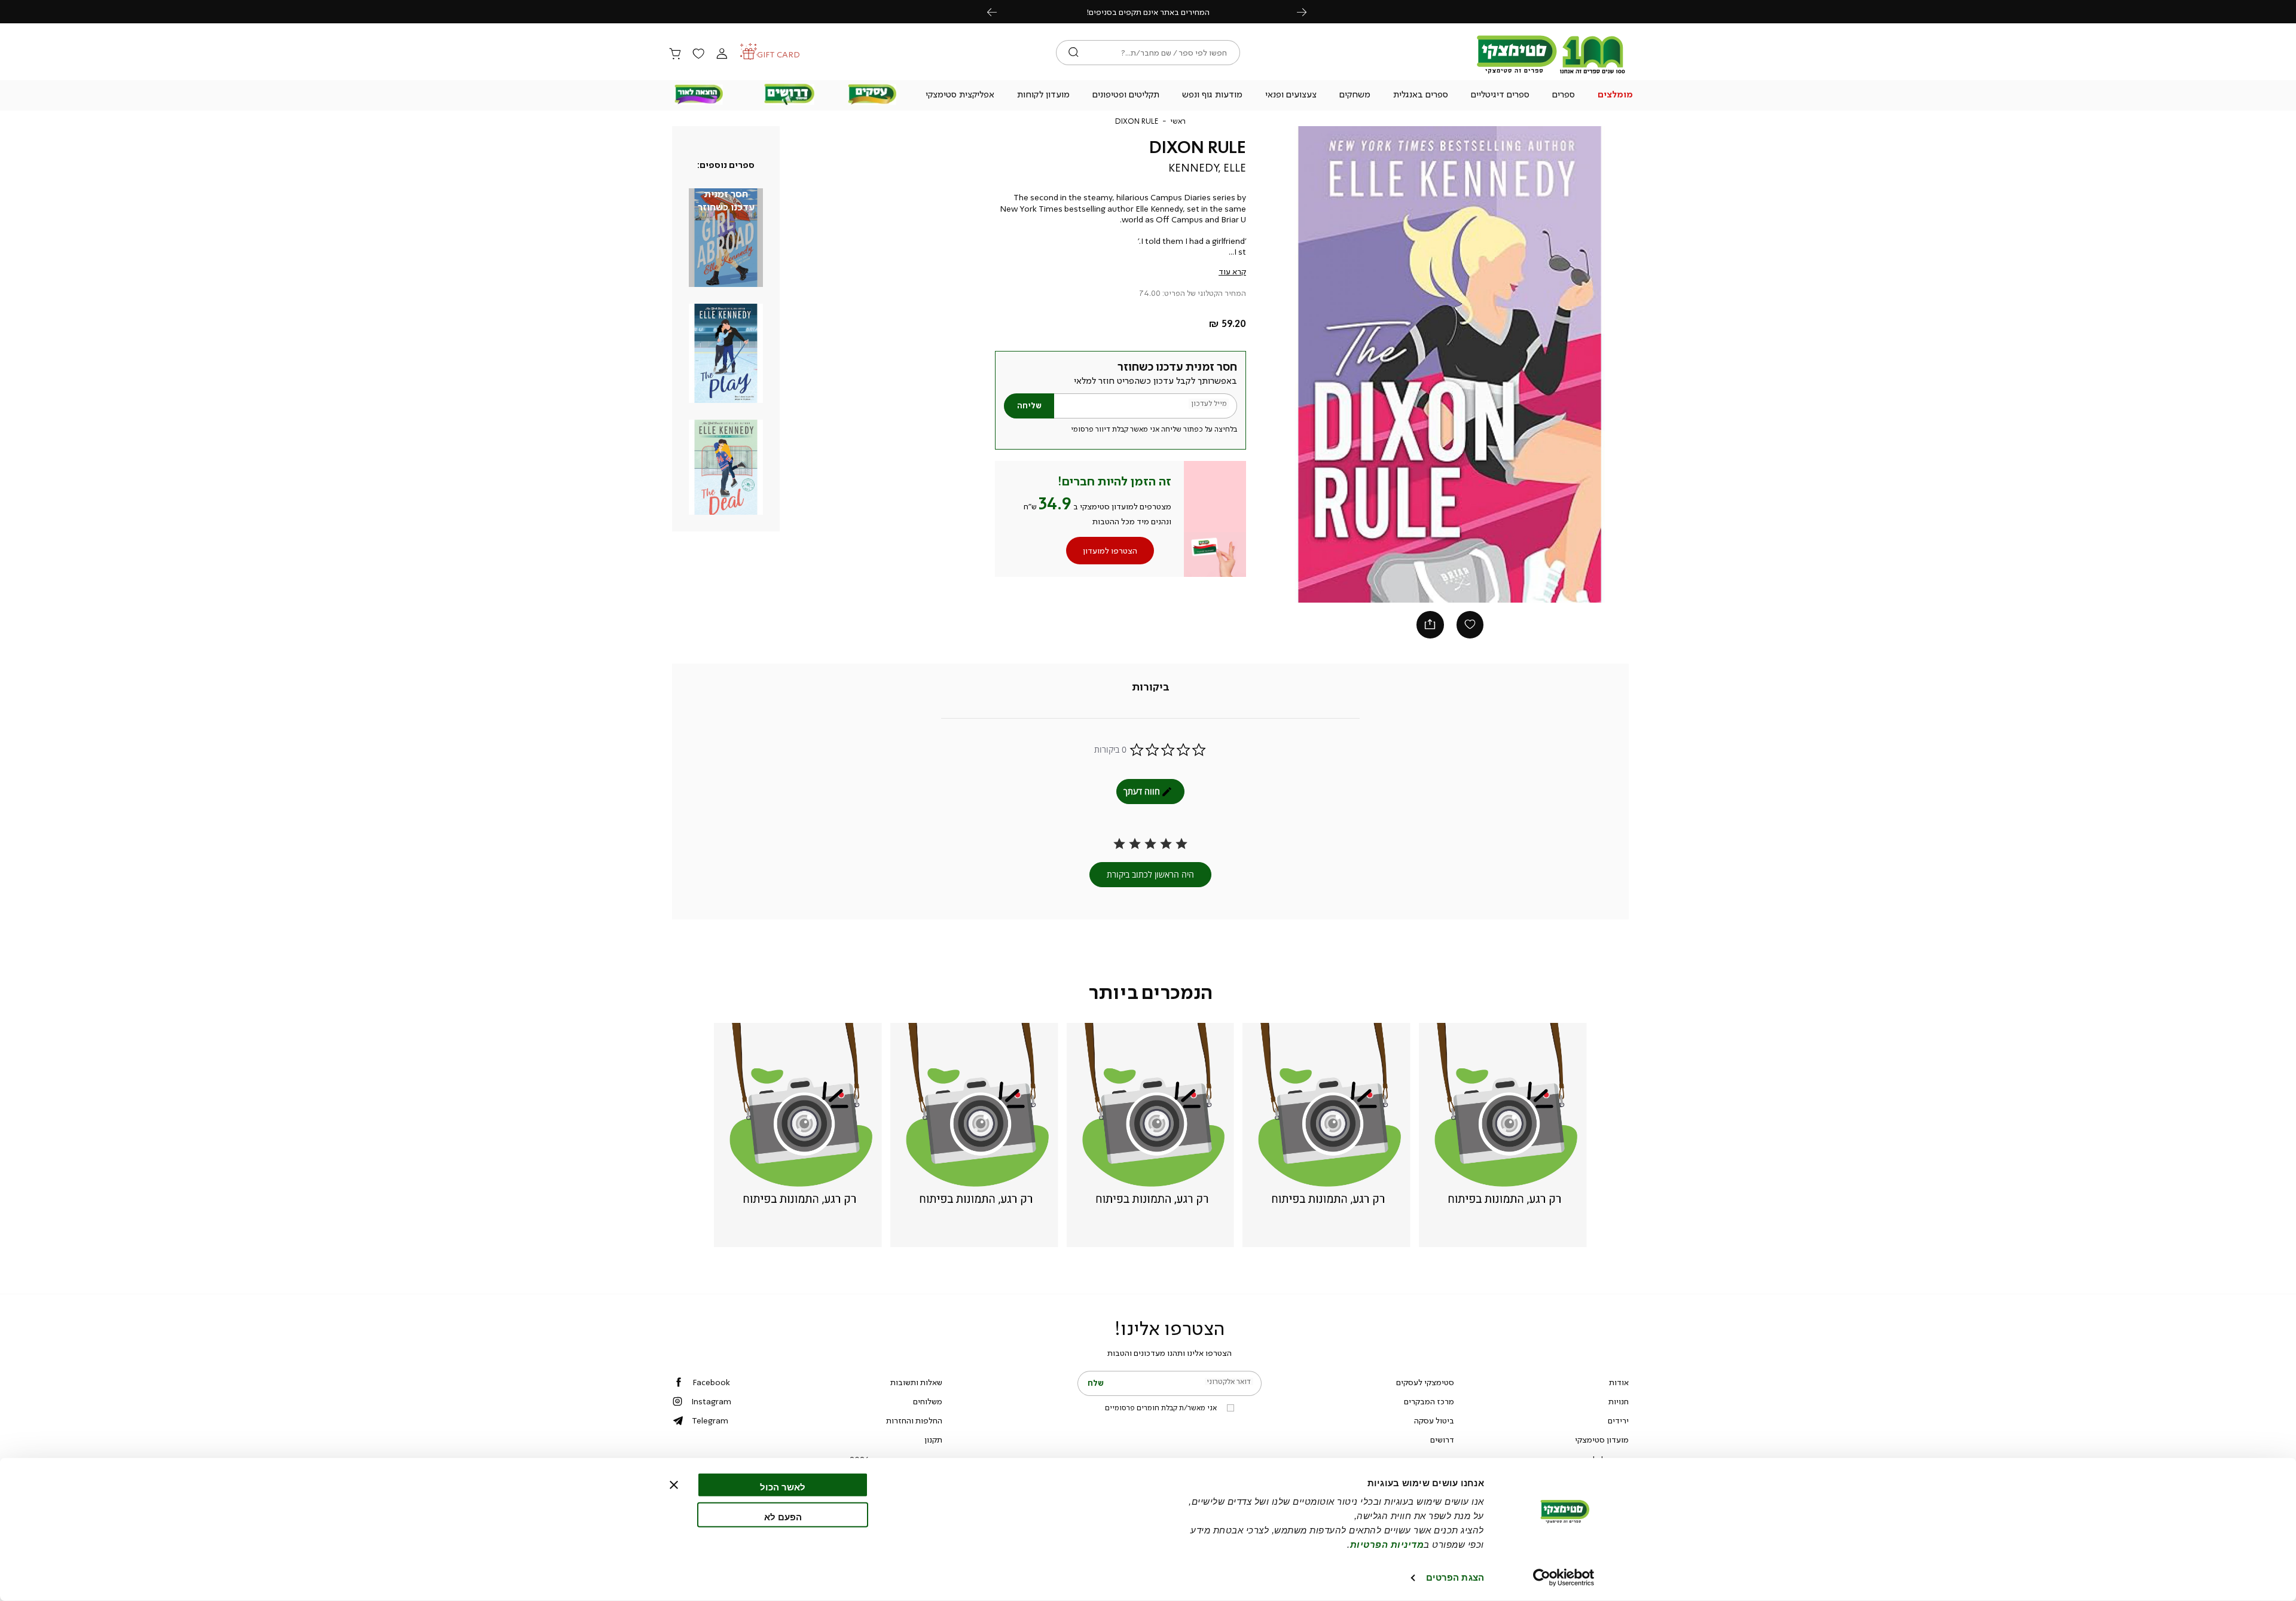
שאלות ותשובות (916, 1382)
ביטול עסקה (1434, 1420)
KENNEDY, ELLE (1207, 168)
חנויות (1619, 1401)
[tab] (1151, 688)
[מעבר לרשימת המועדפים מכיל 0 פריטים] (698, 54)
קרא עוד (1232, 271)
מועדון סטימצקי (1602, 1440)
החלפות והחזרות (914, 1420)
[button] (1616, 96)
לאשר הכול (783, 1487)
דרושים (1442, 1440)
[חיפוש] (1074, 53)
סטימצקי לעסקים (1425, 1382)
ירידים (1618, 1420)
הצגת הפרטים (1455, 1577)
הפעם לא (783, 1516)
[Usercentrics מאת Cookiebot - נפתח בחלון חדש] (1564, 1578)
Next (1308, 12)
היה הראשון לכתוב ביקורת (1150, 874)
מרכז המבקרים (1429, 1401)
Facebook (711, 1382)
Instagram (711, 1401)
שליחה (1029, 406)
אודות (1619, 1382)
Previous (999, 12)
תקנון (933, 1440)
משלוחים (928, 1401)
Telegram (710, 1420)
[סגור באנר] (674, 1485)
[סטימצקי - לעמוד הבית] (1551, 73)
